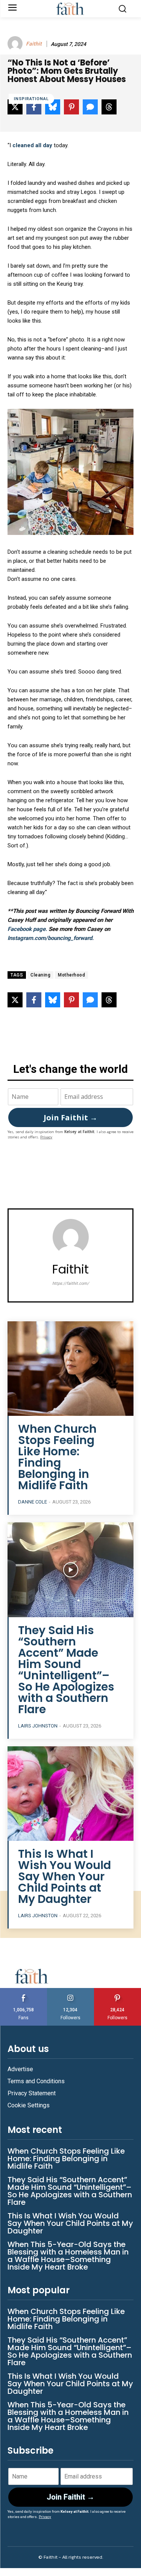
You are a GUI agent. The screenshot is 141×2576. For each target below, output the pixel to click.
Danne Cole (33, 1502)
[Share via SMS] (90, 1000)
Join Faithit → (70, 1117)
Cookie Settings (29, 2105)
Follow (70, 1991)
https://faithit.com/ (71, 1283)
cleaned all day (32, 145)
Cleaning (40, 975)
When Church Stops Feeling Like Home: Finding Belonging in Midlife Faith (57, 1457)
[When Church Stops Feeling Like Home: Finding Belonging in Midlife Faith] (70, 1369)
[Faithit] (16, 44)
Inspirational (31, 99)
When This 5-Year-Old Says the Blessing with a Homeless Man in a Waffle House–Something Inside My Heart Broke (68, 2256)
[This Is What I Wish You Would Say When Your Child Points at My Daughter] (70, 1794)
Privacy (46, 1137)
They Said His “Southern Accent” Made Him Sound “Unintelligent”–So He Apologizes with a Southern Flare (66, 1670)
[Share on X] (15, 1000)
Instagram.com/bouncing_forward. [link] (51, 938)
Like (24, 1991)
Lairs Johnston (38, 1726)
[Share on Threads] (109, 1000)
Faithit (34, 44)
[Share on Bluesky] (53, 1000)
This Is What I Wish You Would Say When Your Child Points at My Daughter (64, 1876)
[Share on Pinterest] (71, 1000)
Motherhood (71, 975)
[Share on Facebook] (34, 1000)
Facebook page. (28, 929)
